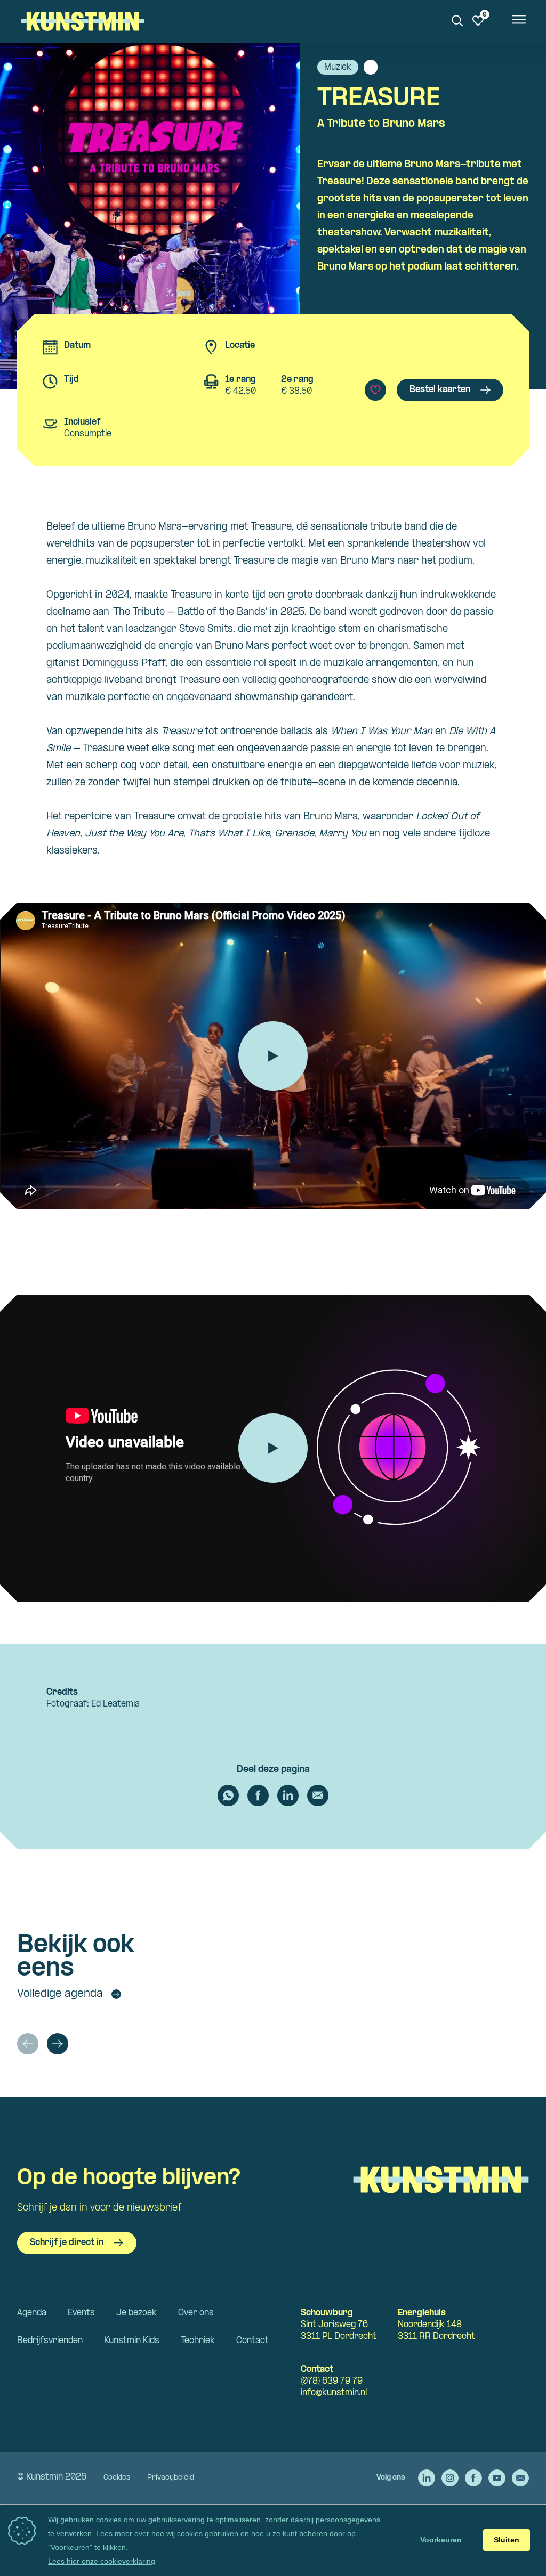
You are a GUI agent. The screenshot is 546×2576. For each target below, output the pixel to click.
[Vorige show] (28, 2044)
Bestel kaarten (440, 390)
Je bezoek (136, 2313)
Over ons (196, 2313)
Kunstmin (83, 21)
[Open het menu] (518, 21)
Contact (252, 2341)
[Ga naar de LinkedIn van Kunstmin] (427, 2478)
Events (81, 2313)
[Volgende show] (58, 2044)
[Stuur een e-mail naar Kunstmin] (520, 2478)
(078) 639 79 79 (332, 2381)
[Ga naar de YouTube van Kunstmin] (497, 2478)
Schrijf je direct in (67, 2243)
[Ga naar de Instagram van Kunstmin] (450, 2478)
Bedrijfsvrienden (50, 2341)
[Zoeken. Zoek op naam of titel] (457, 21)
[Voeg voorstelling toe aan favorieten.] (375, 390)
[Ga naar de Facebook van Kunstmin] (473, 2478)
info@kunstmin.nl (334, 2393)
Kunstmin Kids (132, 2341)
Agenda (32, 2313)
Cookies (117, 2478)
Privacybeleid (171, 2478)
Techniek (198, 2341)
